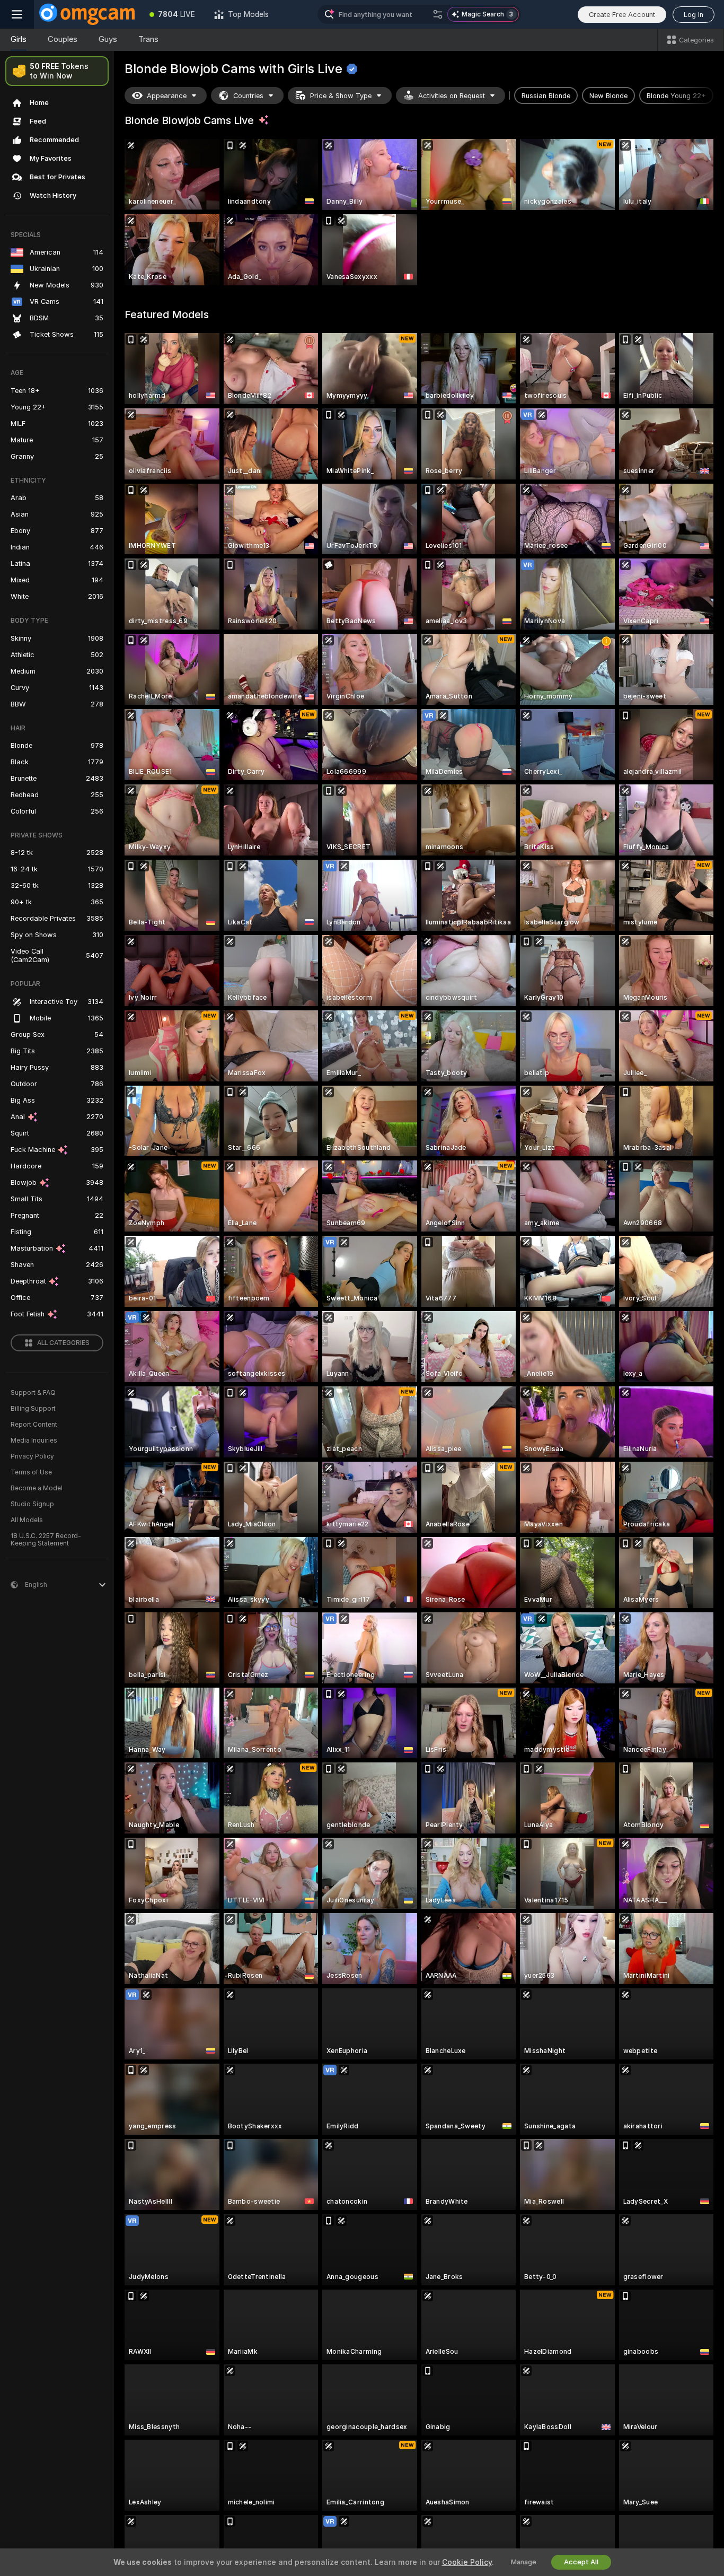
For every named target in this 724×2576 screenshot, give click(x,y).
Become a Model (37, 1488)
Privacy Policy (32, 1456)
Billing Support (33, 1409)
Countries (248, 96)
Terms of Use (31, 1472)
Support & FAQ (33, 1393)
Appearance (167, 96)
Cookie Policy (467, 2562)
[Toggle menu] (17, 14)
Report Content (34, 1425)
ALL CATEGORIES (63, 1343)
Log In (694, 15)
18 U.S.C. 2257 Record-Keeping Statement (46, 1540)
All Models (27, 1520)
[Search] (438, 14)
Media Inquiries (34, 1440)
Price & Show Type (341, 96)
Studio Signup (32, 1504)
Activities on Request (452, 96)
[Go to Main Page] (87, 14)
